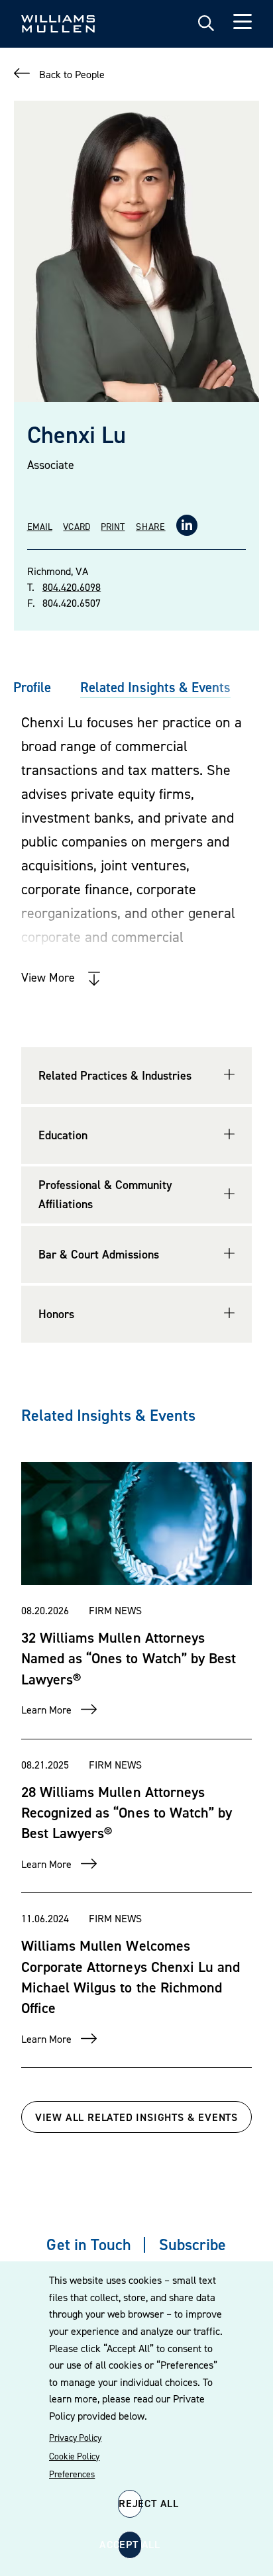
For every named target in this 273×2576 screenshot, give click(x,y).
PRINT (113, 526)
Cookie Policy (74, 2456)
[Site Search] (206, 24)
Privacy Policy (75, 2438)
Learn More (46, 1710)
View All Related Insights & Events (136, 2117)
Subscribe (192, 2244)
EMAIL (40, 526)
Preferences (72, 2474)
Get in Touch (88, 2244)
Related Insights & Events (155, 687)
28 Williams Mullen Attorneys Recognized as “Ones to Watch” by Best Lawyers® (127, 1813)
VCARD (76, 526)
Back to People (72, 74)
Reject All (130, 2503)
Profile (32, 687)
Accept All (130, 2544)
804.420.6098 (72, 587)
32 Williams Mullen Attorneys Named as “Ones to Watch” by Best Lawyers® (129, 1658)
